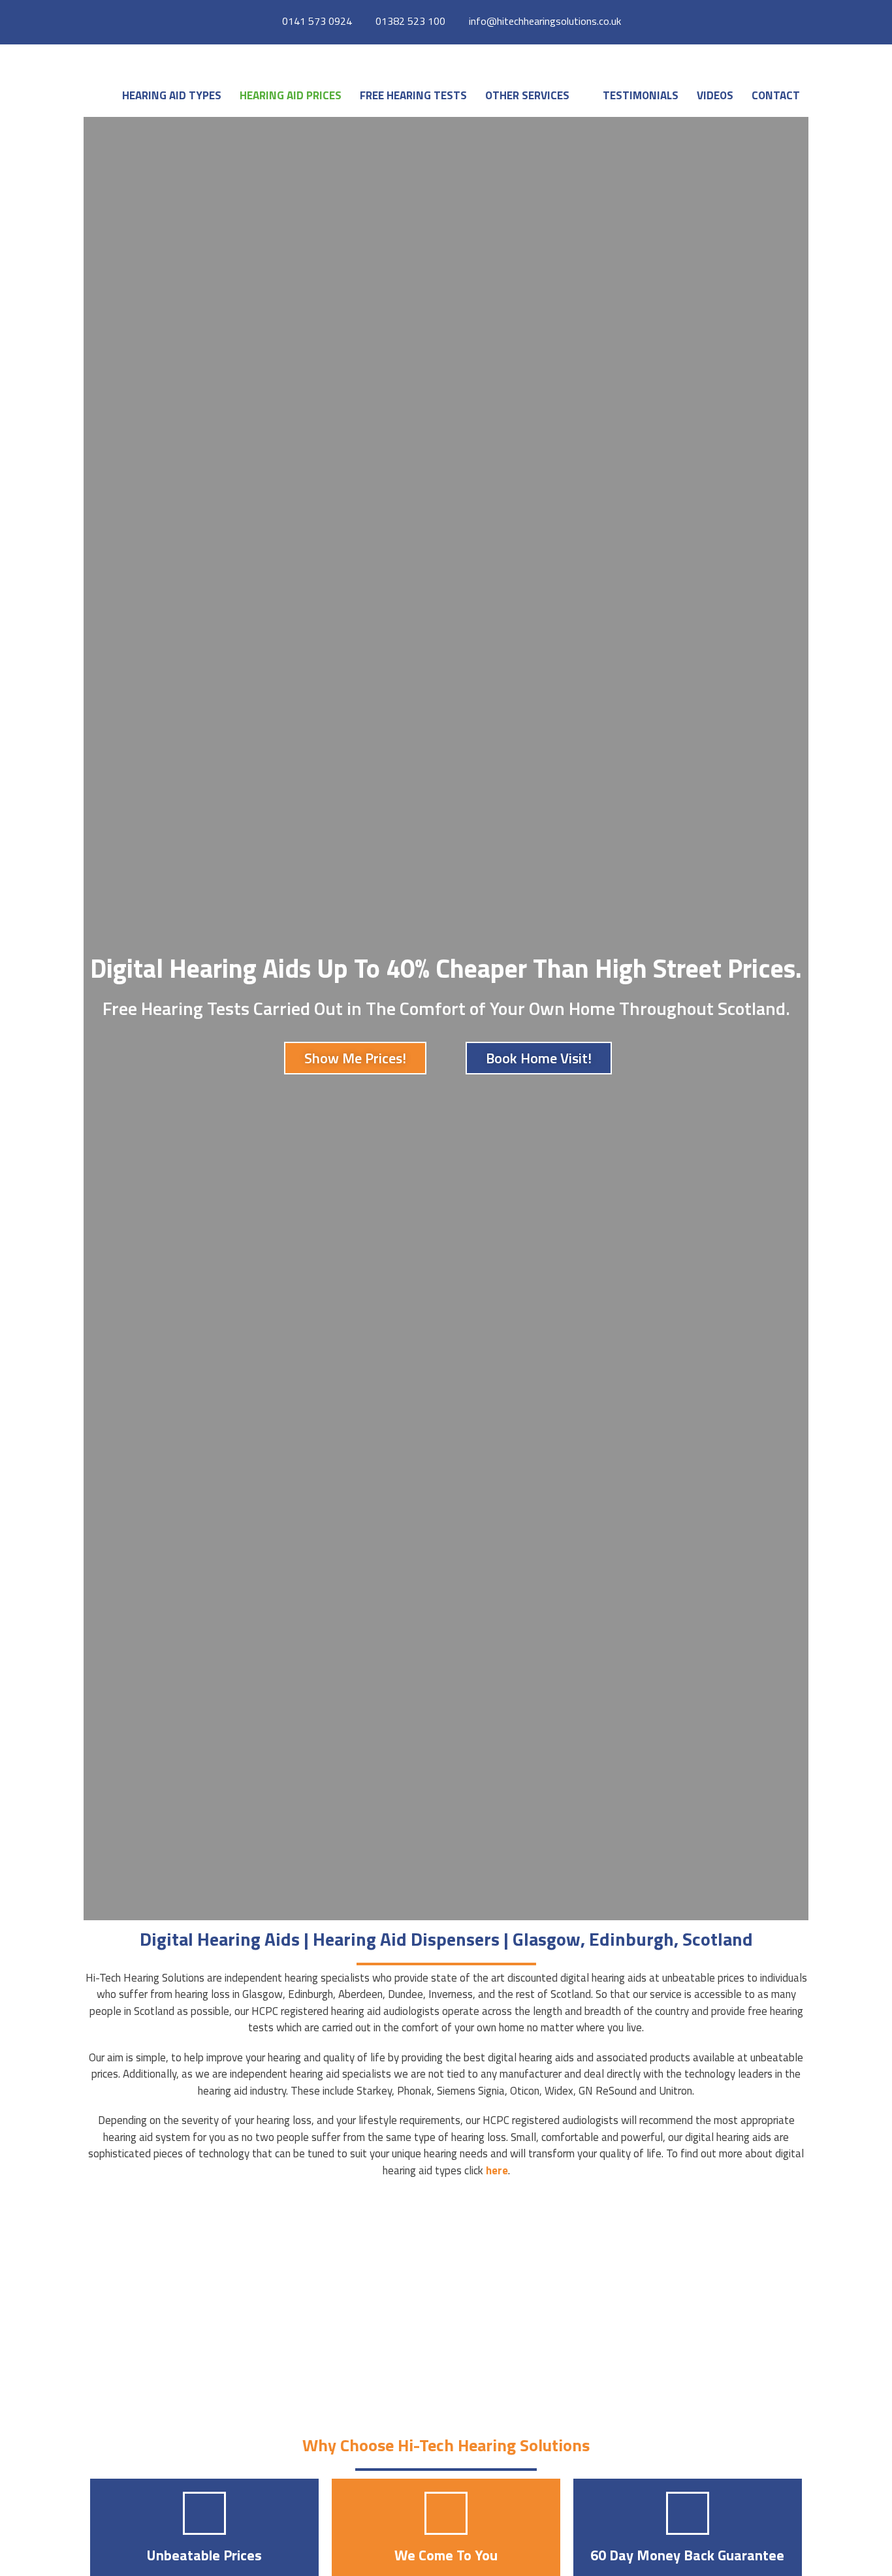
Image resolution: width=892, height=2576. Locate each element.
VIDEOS (715, 95)
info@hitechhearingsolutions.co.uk (545, 21)
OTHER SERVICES (527, 95)
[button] (581, 95)
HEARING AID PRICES (291, 95)
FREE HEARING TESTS (413, 95)
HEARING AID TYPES (172, 95)
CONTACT (776, 95)
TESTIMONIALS (641, 95)
